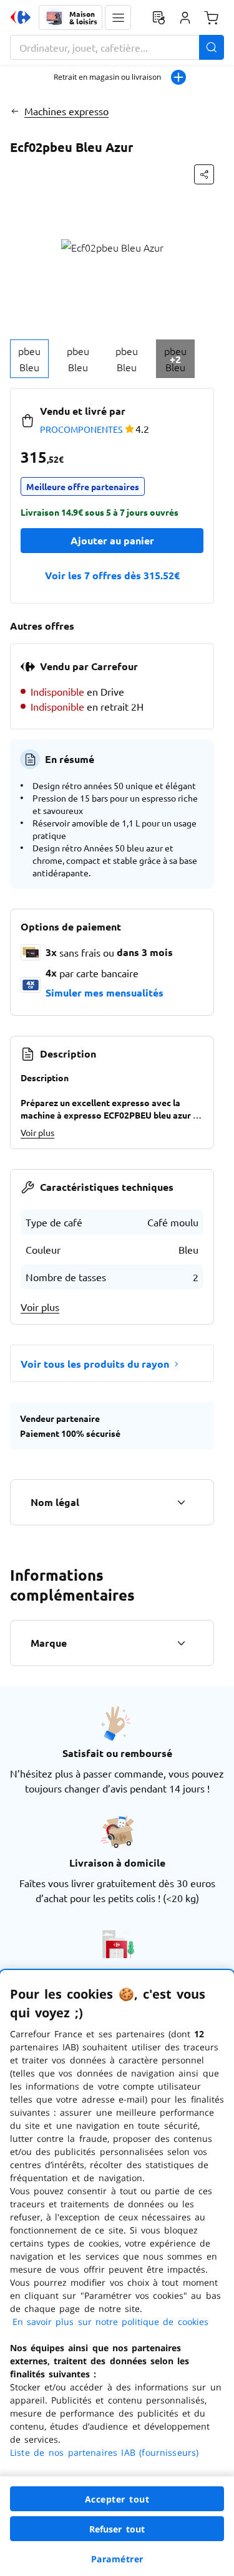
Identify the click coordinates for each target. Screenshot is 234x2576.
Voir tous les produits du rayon (95, 1364)
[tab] (29, 359)
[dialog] (117, 2273)
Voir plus (37, 1132)
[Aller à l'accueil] (21, 17)
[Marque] (181, 1643)
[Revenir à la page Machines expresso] (15, 111)
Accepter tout (117, 2499)
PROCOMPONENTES (81, 429)
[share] (204, 174)
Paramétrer (117, 2559)
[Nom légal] (181, 1502)
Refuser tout (117, 2529)
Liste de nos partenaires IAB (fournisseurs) (104, 2452)
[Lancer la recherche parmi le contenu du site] (212, 47)
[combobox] (117, 47)
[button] (118, 17)
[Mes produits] (158, 17)
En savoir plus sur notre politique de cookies (110, 2322)
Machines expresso (66, 111)
